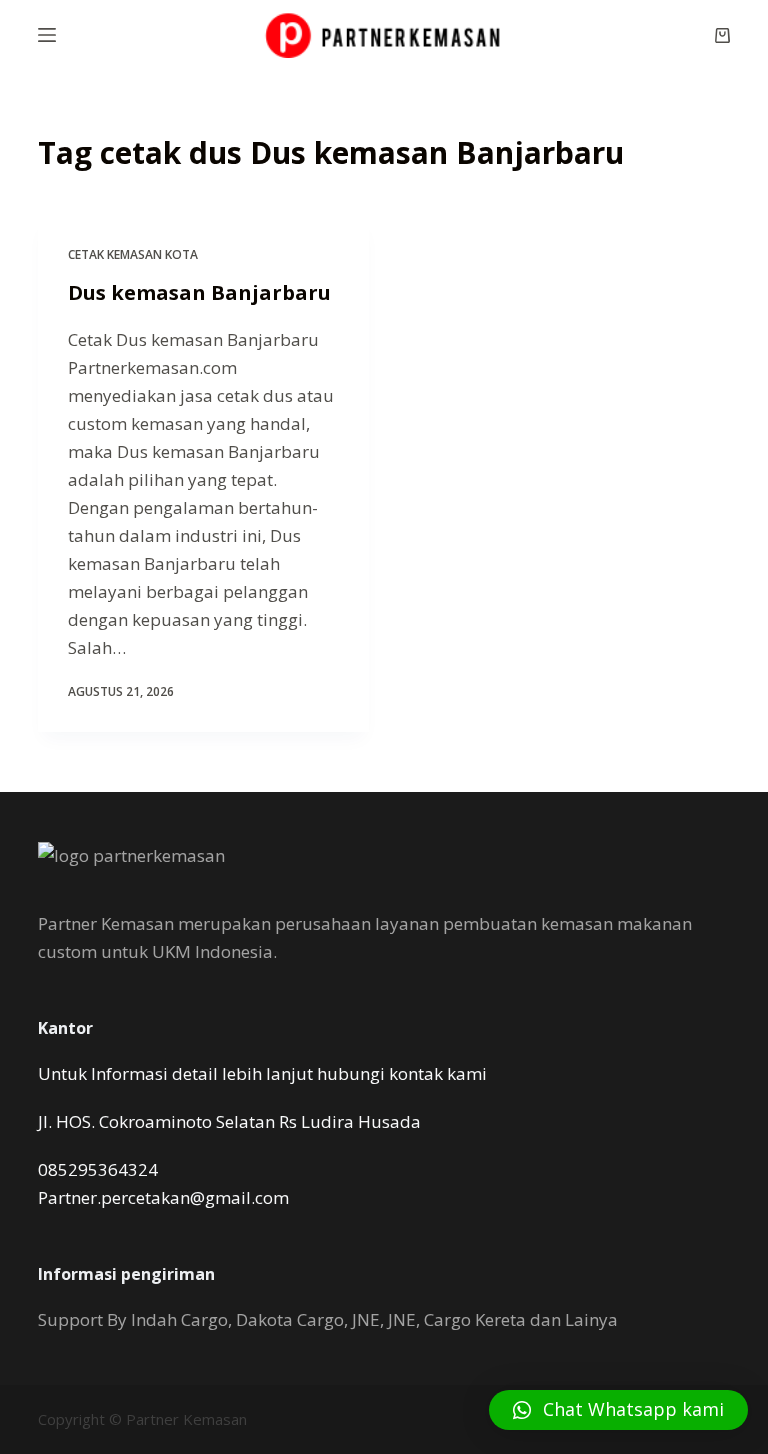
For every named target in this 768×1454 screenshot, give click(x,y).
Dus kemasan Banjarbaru (199, 292)
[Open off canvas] (47, 35)
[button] (618, 1410)
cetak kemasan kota (133, 254)
